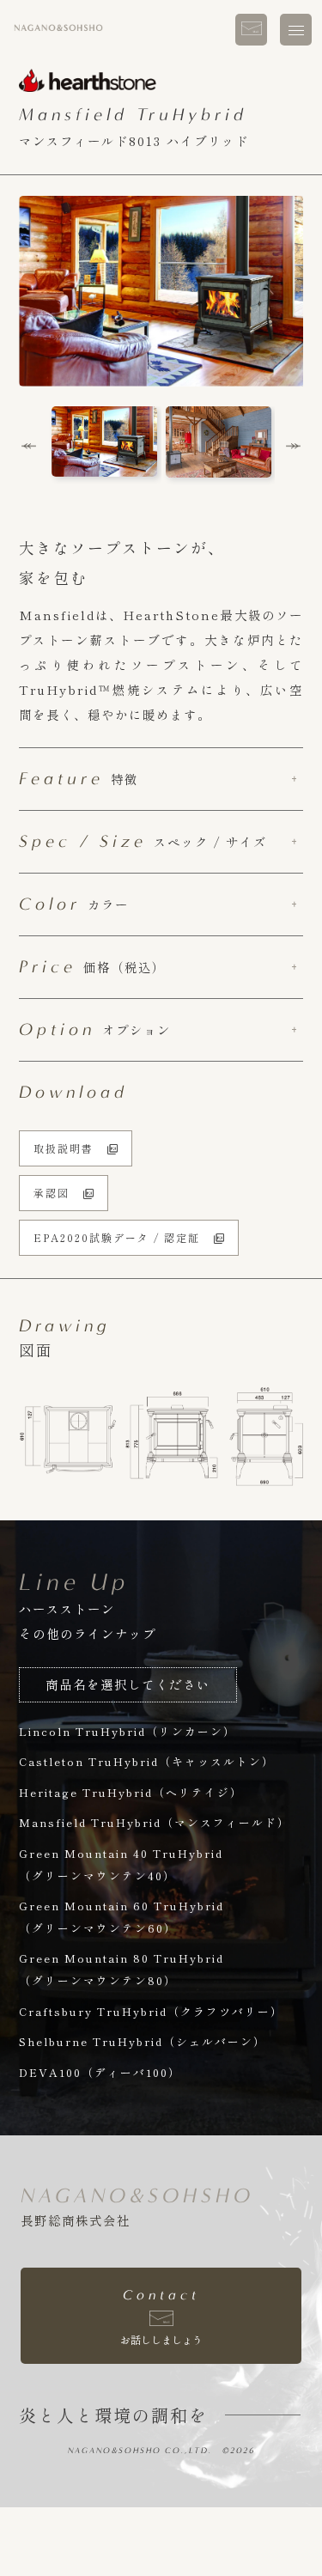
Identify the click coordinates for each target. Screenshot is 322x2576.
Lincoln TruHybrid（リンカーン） (128, 1731)
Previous (29, 447)
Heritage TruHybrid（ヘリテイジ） (131, 1792)
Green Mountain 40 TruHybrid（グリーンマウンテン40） (121, 1864)
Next (293, 447)
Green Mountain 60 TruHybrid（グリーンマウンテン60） (122, 1917)
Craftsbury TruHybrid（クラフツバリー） (151, 2011)
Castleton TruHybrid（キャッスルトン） (147, 1761)
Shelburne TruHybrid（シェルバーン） (143, 2041)
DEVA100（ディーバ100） (100, 2072)
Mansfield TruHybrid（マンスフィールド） (155, 1822)
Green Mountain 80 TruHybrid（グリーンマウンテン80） (122, 1969)
